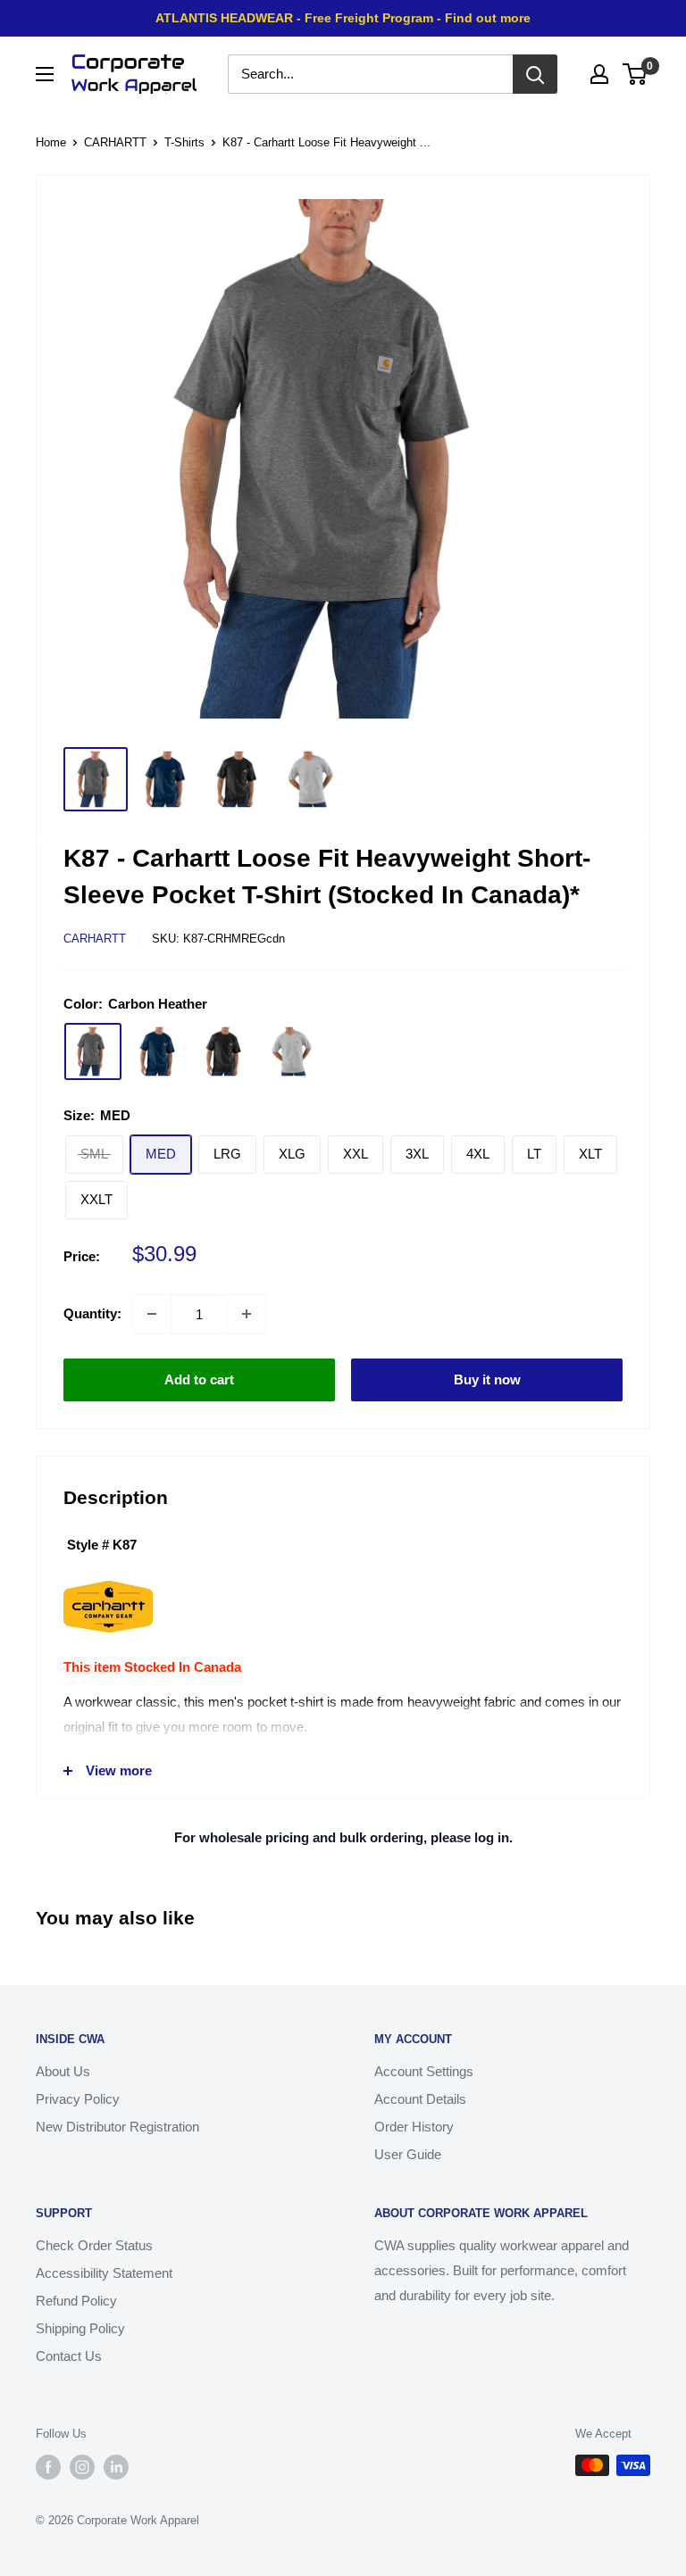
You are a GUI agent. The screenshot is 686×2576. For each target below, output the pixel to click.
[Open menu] (45, 74)
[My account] (599, 74)
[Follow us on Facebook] (48, 2467)
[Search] (535, 74)
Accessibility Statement (104, 2273)
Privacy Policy (78, 2099)
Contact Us (69, 2356)
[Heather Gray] (291, 1051)
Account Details (420, 2099)
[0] (636, 74)
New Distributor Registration (117, 2127)
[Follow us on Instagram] (82, 2467)
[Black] (225, 1051)
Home (51, 142)
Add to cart (199, 1379)
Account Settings (424, 2071)
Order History (414, 2127)
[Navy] (159, 1051)
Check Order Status (94, 2245)
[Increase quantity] (247, 1314)
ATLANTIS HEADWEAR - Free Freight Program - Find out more (343, 18)
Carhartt (95, 939)
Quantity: (92, 1313)
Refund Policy (76, 2301)
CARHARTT (115, 142)
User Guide (408, 2154)
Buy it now (487, 1379)
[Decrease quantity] (152, 1314)
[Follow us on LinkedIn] (116, 2467)
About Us (63, 2071)
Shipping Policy (80, 2328)
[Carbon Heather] (93, 1051)
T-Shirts (184, 142)
